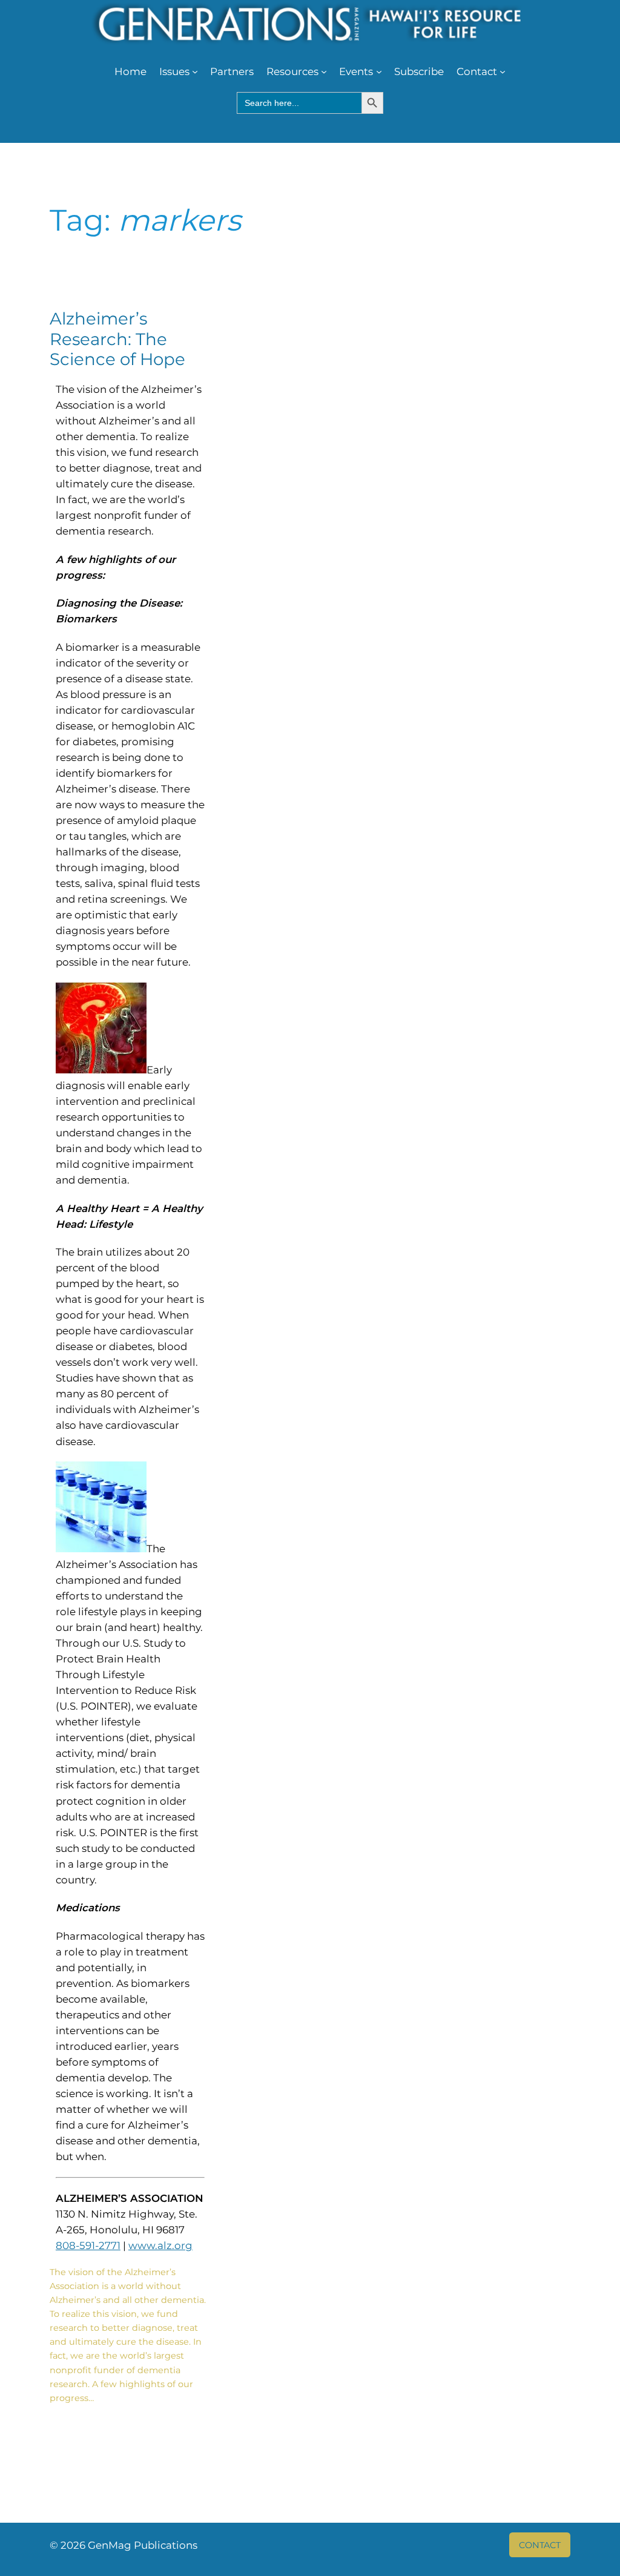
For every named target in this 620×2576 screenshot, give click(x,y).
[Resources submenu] (324, 71)
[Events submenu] (379, 71)
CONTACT (540, 2545)
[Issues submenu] (195, 71)
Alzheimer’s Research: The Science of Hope (117, 339)
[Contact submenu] (503, 71)
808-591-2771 (88, 2245)
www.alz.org (160, 2245)
